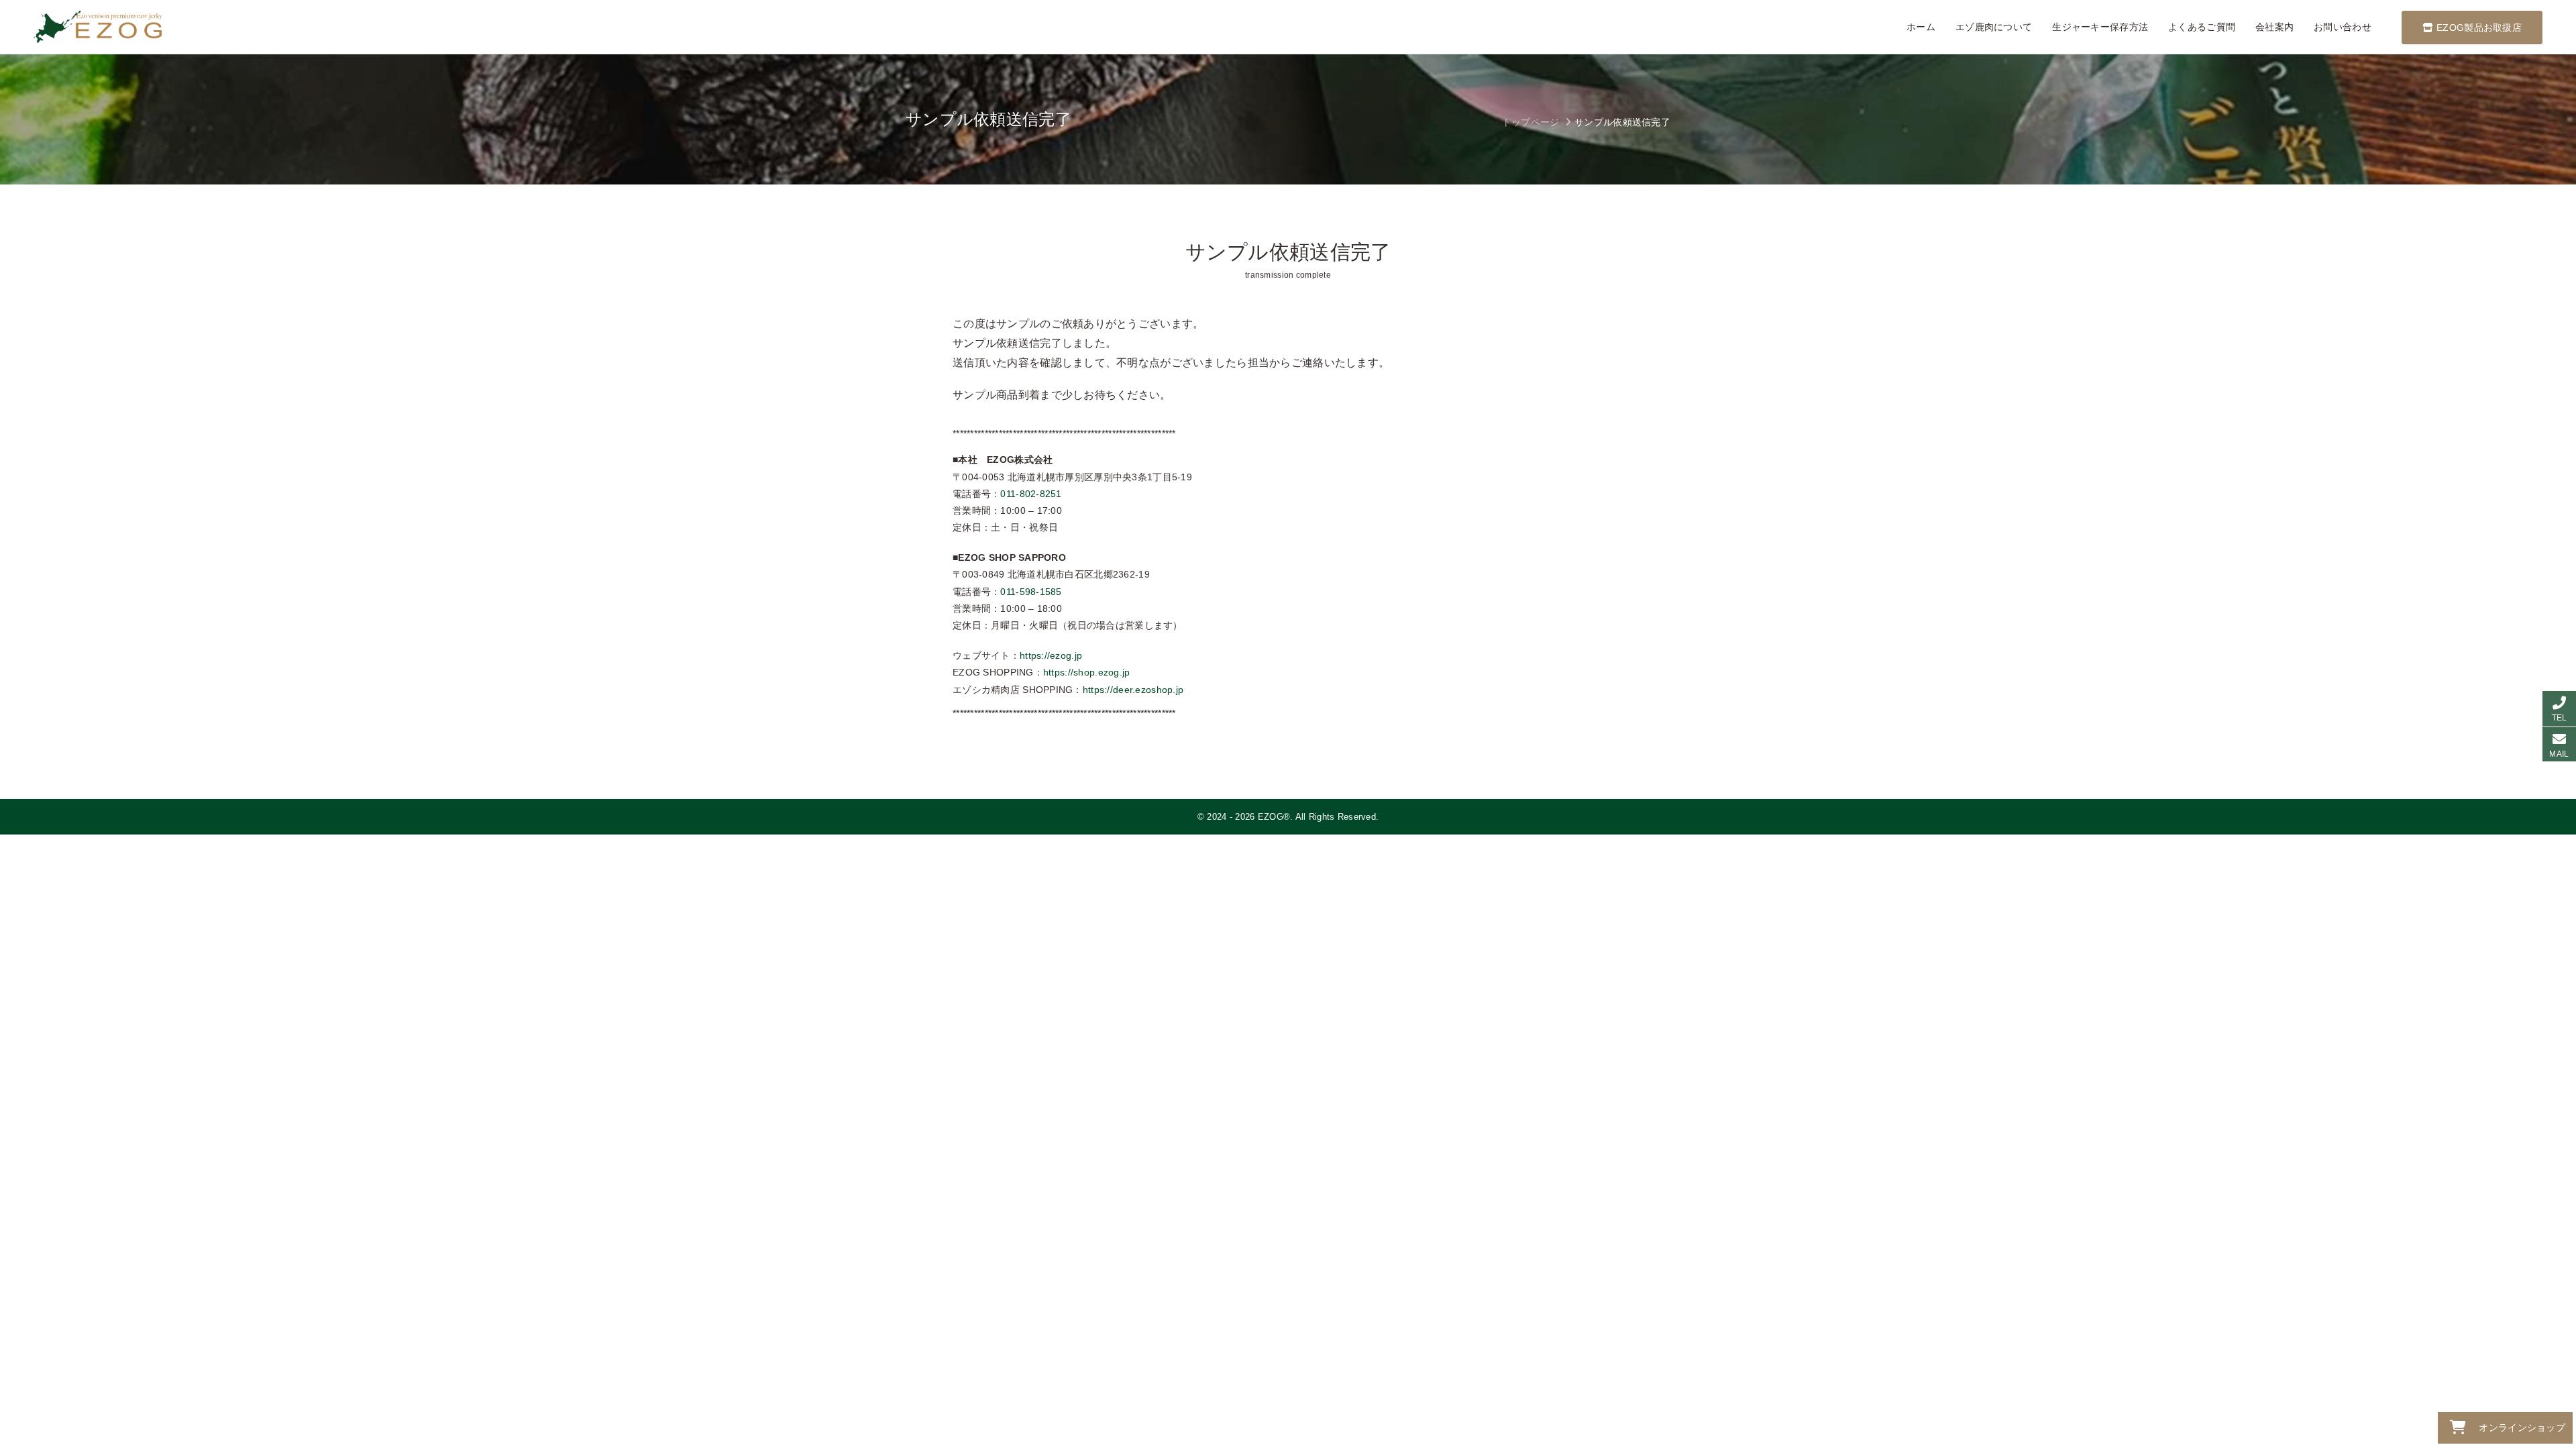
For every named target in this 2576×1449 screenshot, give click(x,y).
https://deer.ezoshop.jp (1133, 690)
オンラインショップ (2522, 1428)
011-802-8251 (1031, 494)
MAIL (2559, 754)
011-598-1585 (1031, 592)
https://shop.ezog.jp (1087, 672)
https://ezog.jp (1051, 655)
